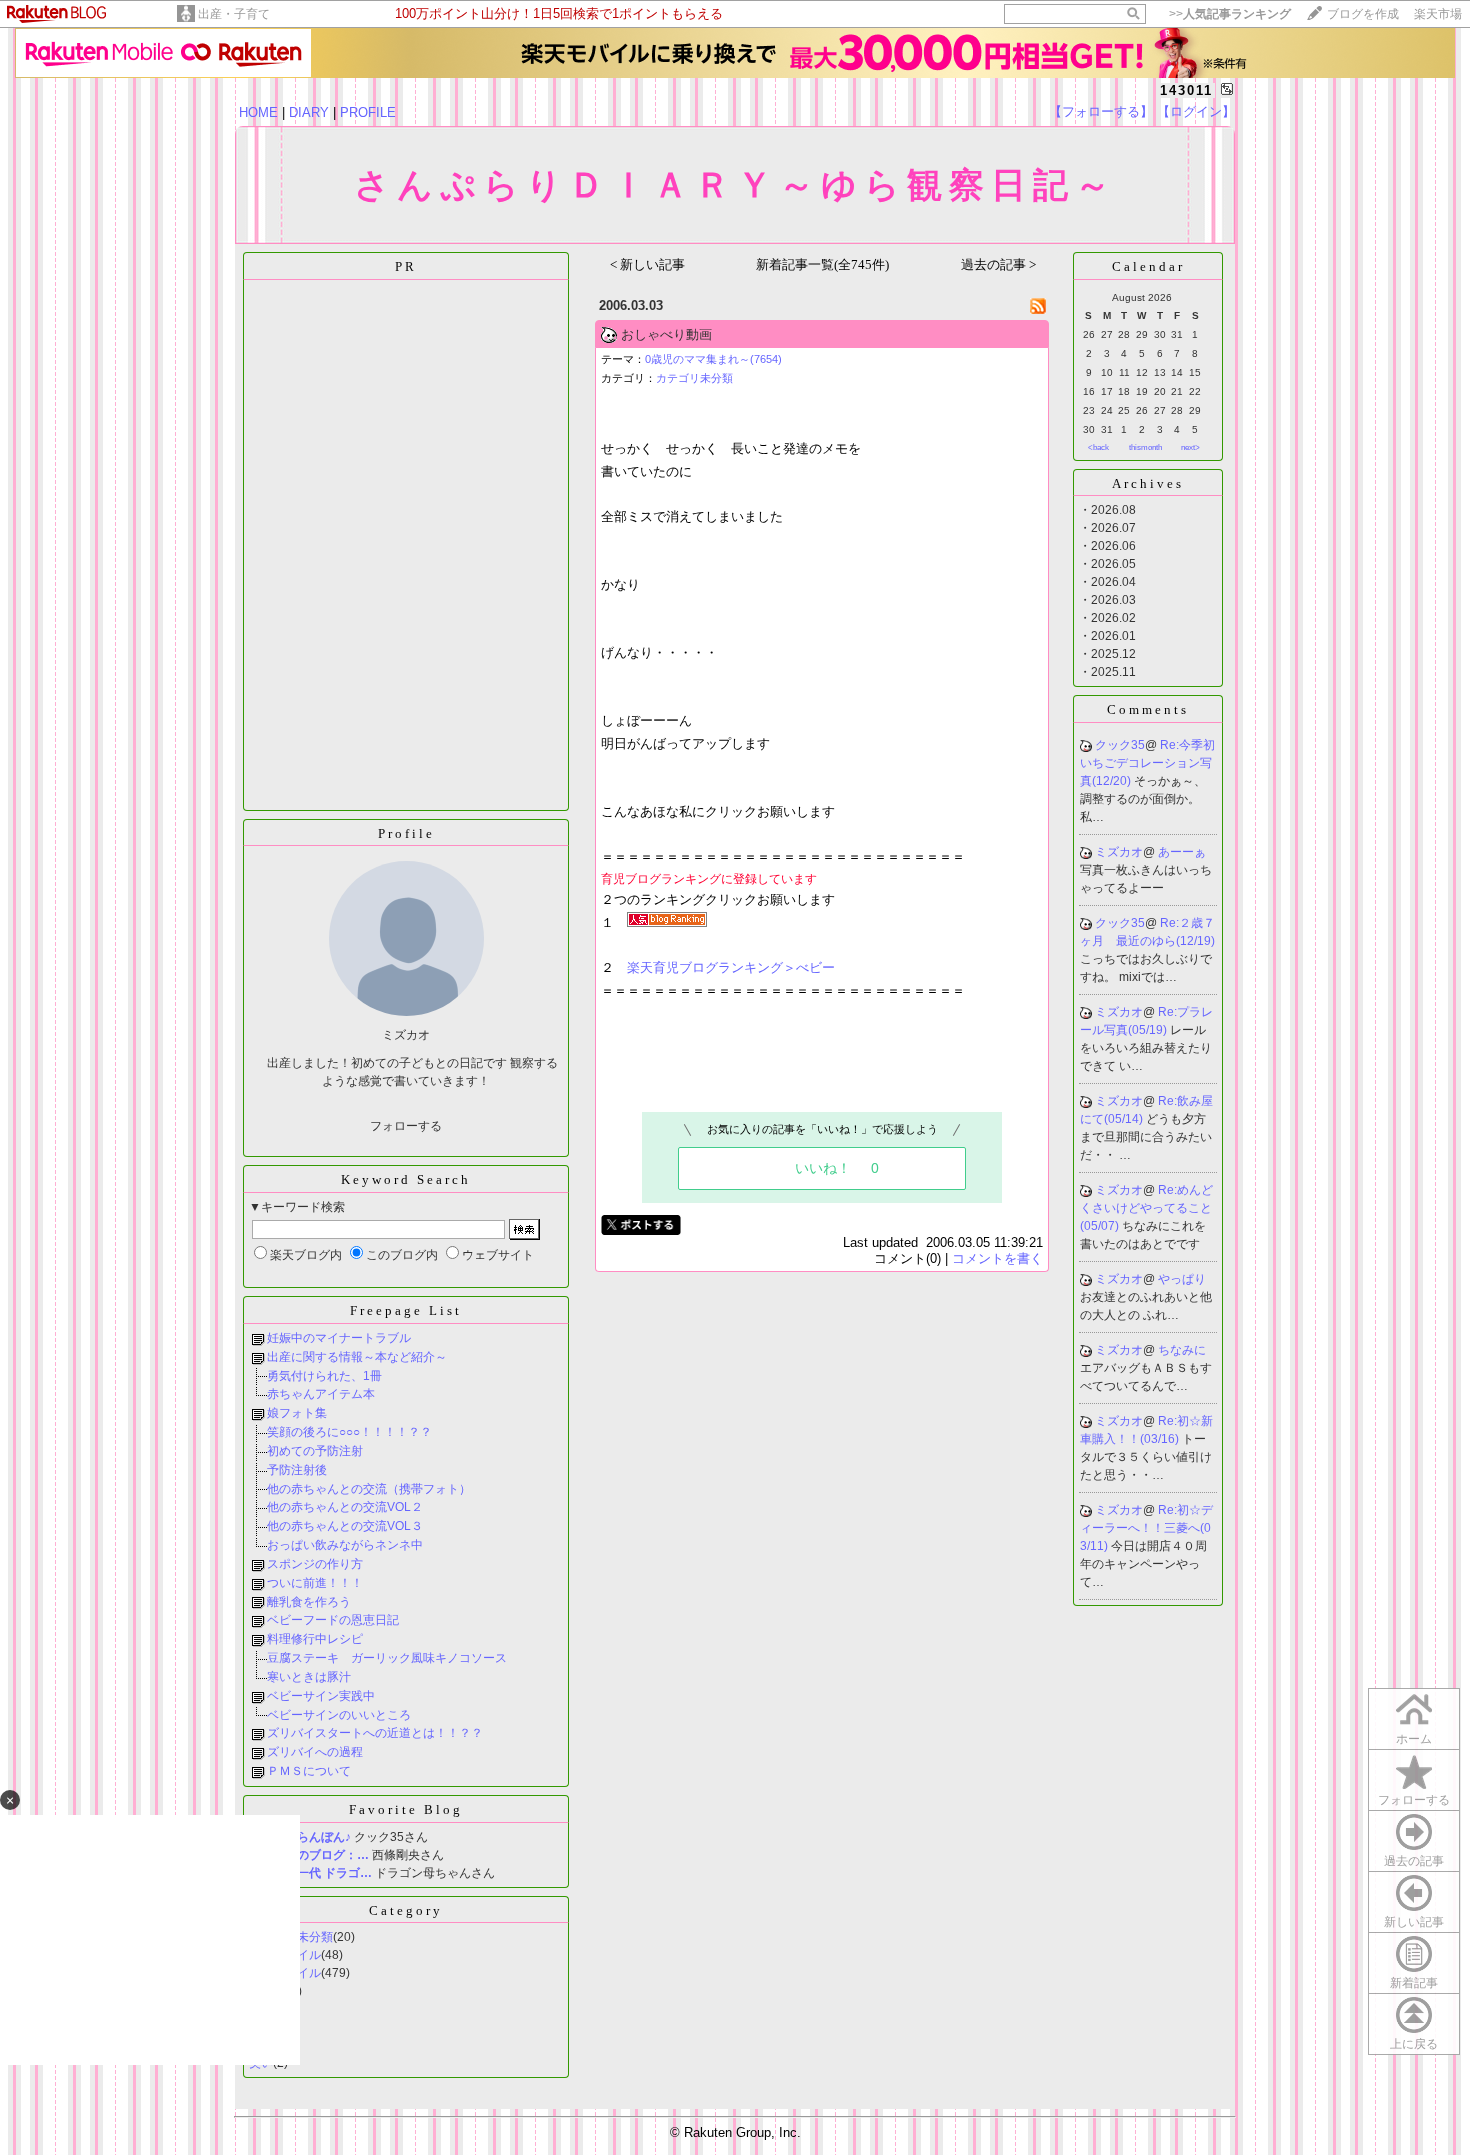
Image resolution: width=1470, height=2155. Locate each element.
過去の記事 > (998, 264)
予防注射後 (297, 1470)
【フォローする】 (1101, 111)
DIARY (309, 112)
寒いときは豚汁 (309, 1677)
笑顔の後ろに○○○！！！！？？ (349, 1432)
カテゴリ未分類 (694, 378)
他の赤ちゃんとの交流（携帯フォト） (369, 1489)
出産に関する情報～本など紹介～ (357, 1357)
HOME (258, 112)
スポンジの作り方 (315, 1564)
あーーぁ (1182, 852)
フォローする (1414, 1800)
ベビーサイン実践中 (321, 1696)
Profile (406, 833)
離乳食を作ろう (309, 1602)
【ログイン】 (1196, 111)
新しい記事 (1414, 1922)
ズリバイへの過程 (315, 1752)
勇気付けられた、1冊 (324, 1376)
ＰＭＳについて (309, 1771)
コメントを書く (997, 1258)
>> (1230, 14)
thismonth (1145, 447)
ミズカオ (1119, 852)
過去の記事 (1414, 1861)
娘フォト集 (297, 1413)
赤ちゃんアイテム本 (321, 1394)
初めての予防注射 (315, 1451)
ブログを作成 (1363, 14)
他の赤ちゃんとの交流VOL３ (345, 1526)
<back (1098, 447)
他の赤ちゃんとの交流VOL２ (345, 1507)
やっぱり (1182, 1279)
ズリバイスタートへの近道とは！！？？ (375, 1733)
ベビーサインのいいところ (339, 1715)
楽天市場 (1438, 14)
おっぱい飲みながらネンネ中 (345, 1545)
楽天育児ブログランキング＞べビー (731, 967)
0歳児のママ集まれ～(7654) (713, 359)
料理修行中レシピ (315, 1639)
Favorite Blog (406, 1809)
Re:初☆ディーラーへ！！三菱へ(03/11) (1146, 1528)
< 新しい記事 (647, 264)
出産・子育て (234, 14)
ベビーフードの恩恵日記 (333, 1620)
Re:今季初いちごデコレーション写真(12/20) (1147, 763)
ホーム (1414, 1739)
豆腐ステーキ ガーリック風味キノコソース (387, 1658)
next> (1190, 447)
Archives (1148, 483)
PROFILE (368, 112)
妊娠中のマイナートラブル (339, 1338)
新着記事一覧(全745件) (822, 264)
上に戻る (1414, 2044)
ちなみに (1182, 1350)
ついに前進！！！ (315, 1583)
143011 (1186, 90)
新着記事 (1414, 1983)
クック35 (1120, 745)
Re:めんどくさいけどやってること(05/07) (1146, 1208)
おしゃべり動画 (666, 334)
